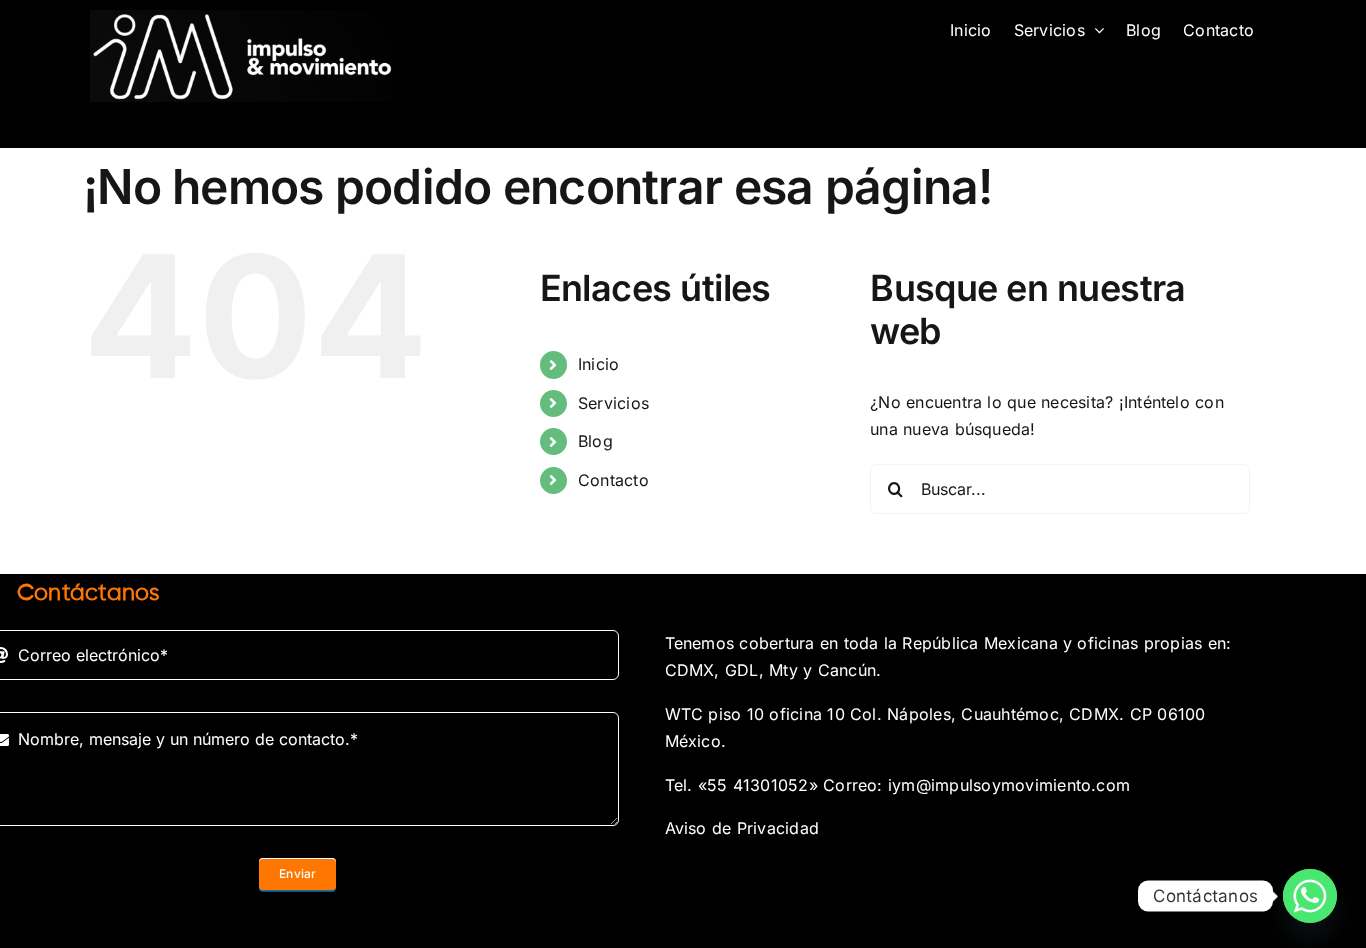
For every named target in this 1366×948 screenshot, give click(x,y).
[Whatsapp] (1310, 896)
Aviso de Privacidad (742, 828)
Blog (595, 441)
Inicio (598, 364)
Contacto (613, 480)
